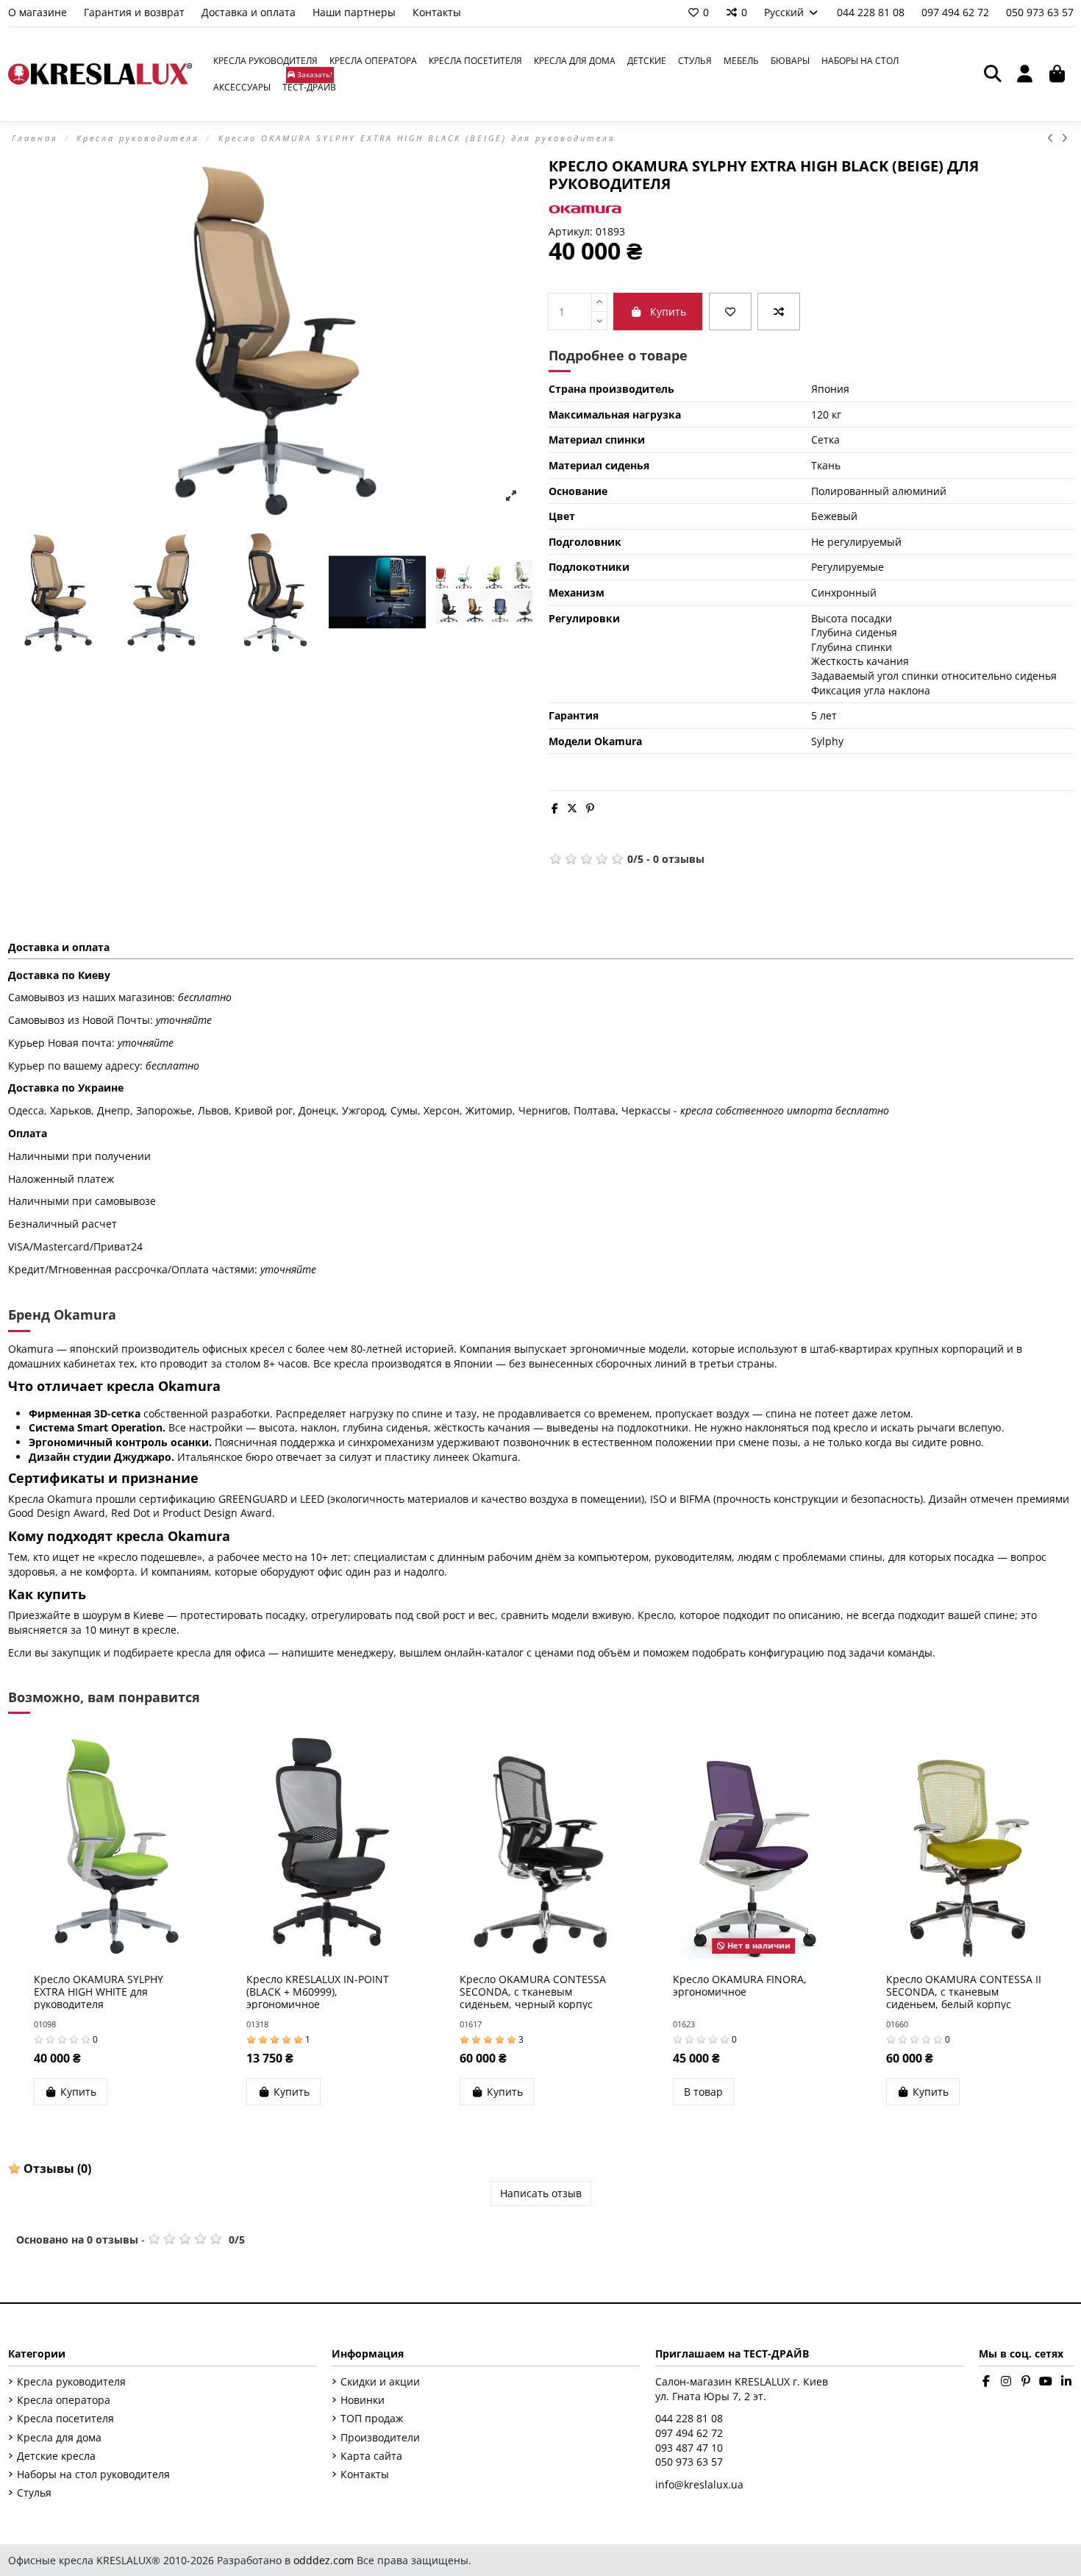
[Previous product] (1054, 138)
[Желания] (730, 312)
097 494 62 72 (957, 12)
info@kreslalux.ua (699, 2484)
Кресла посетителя (65, 2418)
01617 (471, 2024)
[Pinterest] (590, 808)
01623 (684, 2024)
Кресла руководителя (71, 2381)
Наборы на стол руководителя (93, 2474)
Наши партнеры (356, 12)
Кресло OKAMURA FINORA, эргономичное (740, 1985)
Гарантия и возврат (136, 12)
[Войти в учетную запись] (1025, 74)
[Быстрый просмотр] (135, 1954)
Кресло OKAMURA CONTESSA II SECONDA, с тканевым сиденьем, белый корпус (964, 1992)
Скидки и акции (380, 2381)
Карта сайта (371, 2456)
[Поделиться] (555, 808)
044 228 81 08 (872, 12)
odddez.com (324, 2560)
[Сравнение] (779, 312)
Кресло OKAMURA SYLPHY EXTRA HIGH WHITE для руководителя (99, 1992)
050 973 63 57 (1040, 12)
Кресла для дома (59, 2437)
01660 (897, 2024)
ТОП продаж (372, 2418)
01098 (45, 2024)
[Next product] (1066, 138)
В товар (703, 2092)
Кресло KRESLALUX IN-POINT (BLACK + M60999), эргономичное (318, 1992)
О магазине (39, 12)
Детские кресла (56, 2456)
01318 (257, 2024)
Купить (668, 312)
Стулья (34, 2493)
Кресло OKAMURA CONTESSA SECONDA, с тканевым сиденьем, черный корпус (533, 1992)
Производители (380, 2437)
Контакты (437, 12)
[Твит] (572, 808)
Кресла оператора (64, 2400)
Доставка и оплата (250, 12)
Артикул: (571, 231)
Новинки (363, 2400)
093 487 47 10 (689, 2448)
